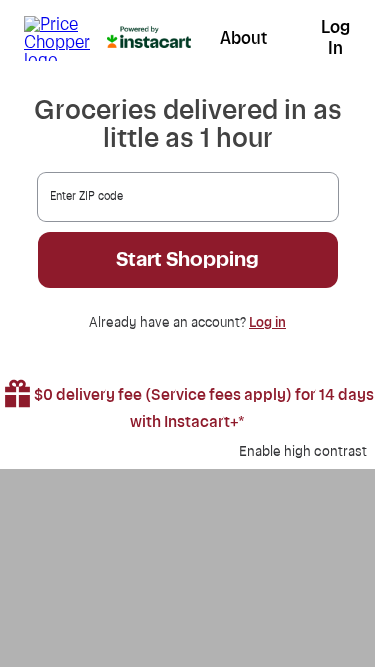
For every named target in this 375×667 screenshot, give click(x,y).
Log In (335, 38)
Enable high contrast (303, 452)
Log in (267, 323)
